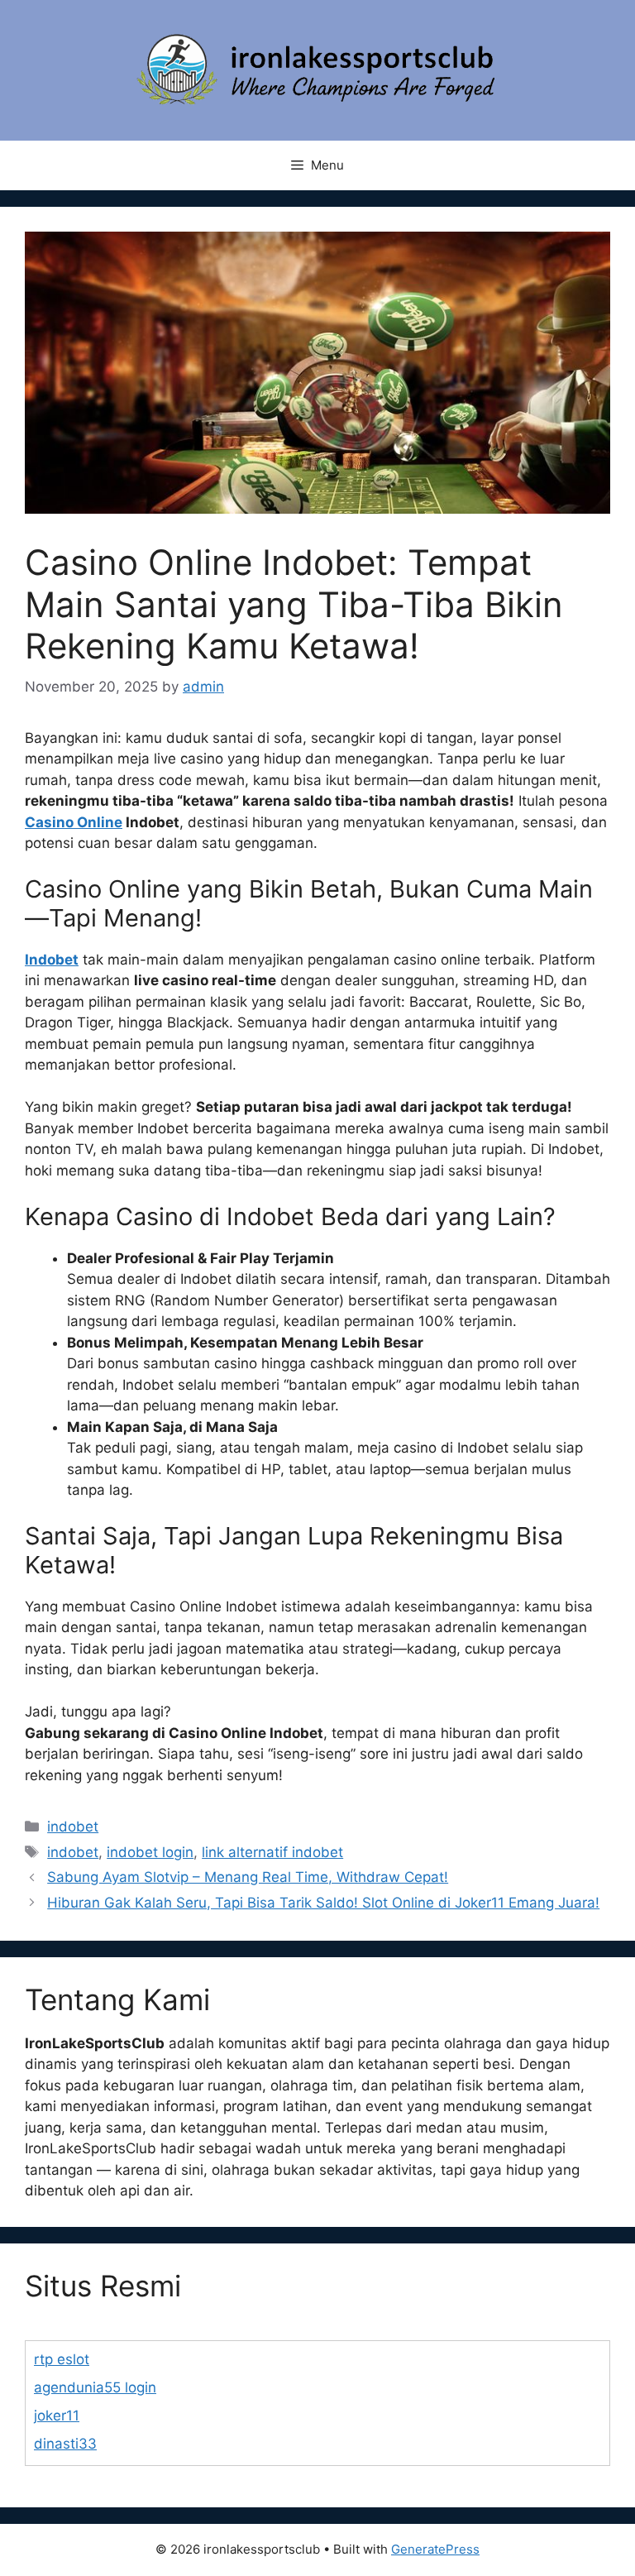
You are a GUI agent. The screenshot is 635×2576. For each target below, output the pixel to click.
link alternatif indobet (272, 1852)
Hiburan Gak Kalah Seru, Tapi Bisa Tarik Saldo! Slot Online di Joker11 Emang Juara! (323, 1903)
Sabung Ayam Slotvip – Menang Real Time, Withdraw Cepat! (248, 1877)
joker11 (57, 2416)
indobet (73, 1827)
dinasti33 (65, 2444)
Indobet (52, 960)
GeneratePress (435, 2549)
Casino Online (74, 822)
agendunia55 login (95, 2387)
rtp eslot (62, 2359)
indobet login (150, 1852)
